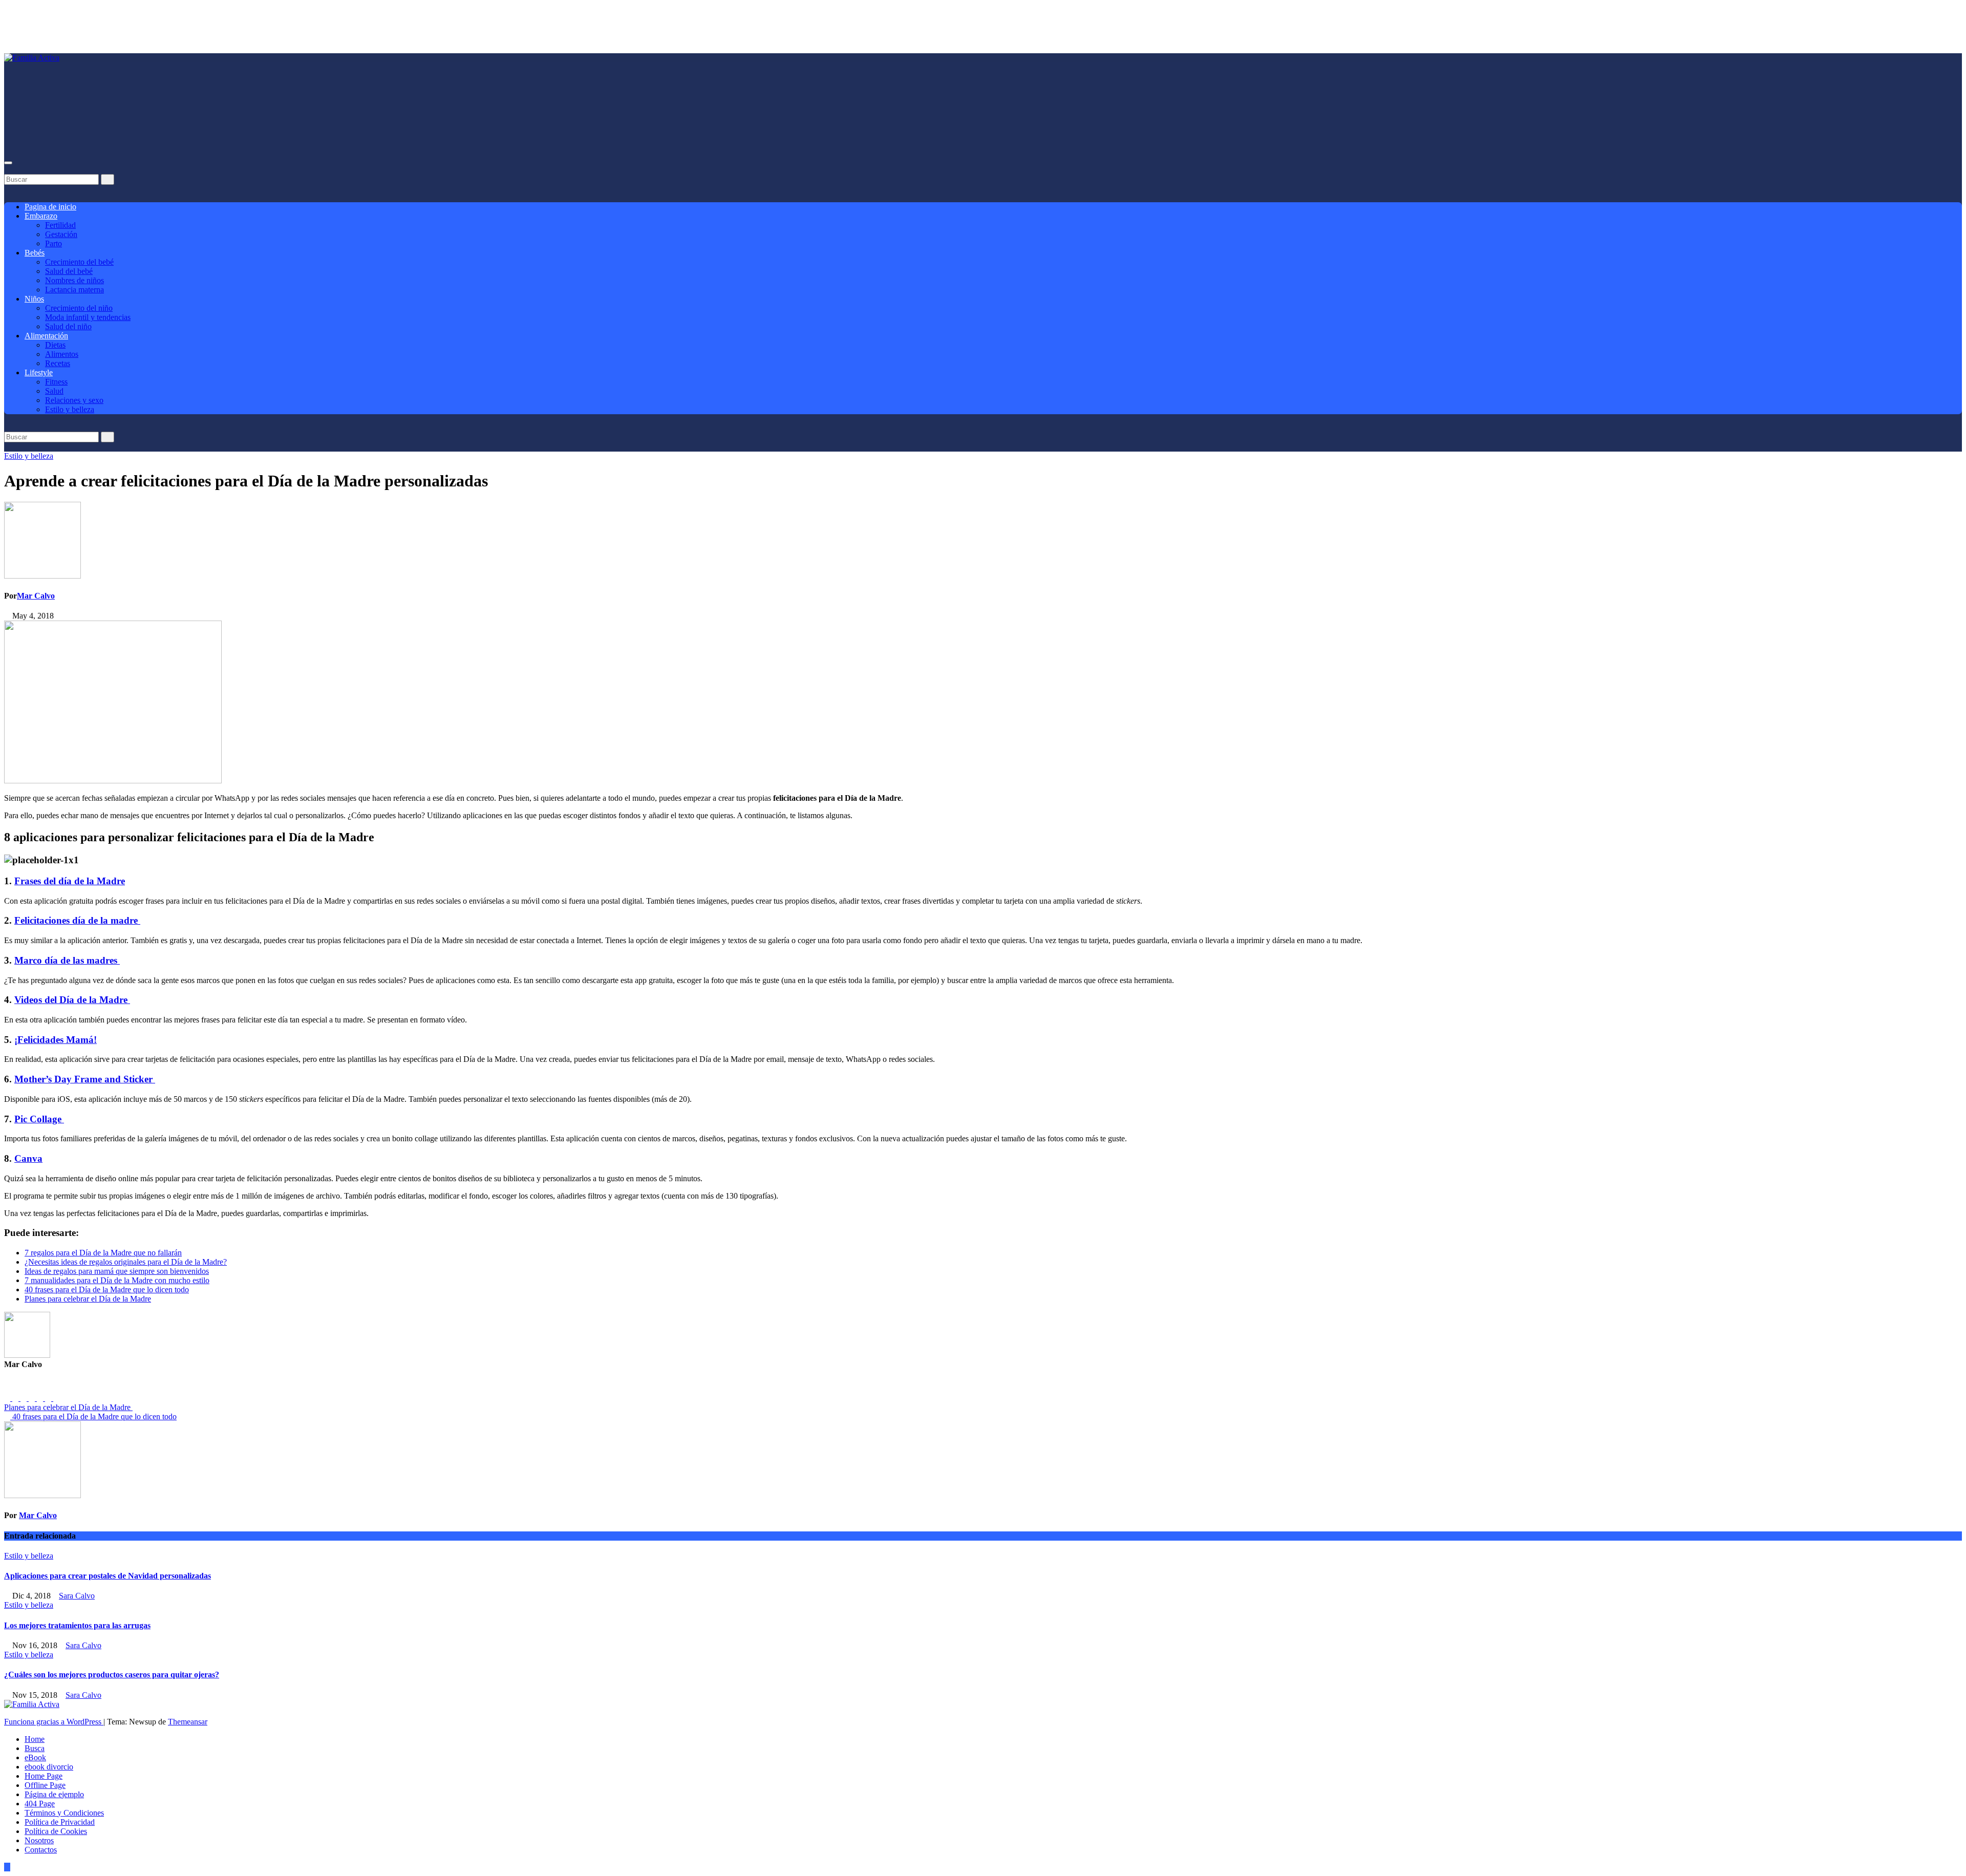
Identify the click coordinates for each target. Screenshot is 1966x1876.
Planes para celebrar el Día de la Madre (88, 1299)
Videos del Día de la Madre (72, 1000)
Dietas (55, 345)
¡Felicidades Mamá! (56, 1040)
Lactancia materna (74, 290)
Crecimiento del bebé (79, 262)
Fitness (56, 382)
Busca (35, 1748)
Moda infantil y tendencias (88, 317)
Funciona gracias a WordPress (54, 1722)
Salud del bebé (69, 271)
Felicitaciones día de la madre (77, 920)
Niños (34, 299)
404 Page (40, 1804)
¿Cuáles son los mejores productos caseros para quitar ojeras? (112, 1675)
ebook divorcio (49, 1767)
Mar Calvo (36, 596)
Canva (28, 1158)
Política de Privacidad (60, 1822)
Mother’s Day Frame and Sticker (85, 1079)
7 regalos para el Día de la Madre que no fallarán (103, 1253)
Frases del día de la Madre (70, 881)
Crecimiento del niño (79, 308)
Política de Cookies (56, 1831)
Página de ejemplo (54, 1794)
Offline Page (45, 1785)
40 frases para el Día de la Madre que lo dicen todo (107, 1289)
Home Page (44, 1776)
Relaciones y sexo (74, 400)
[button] (7, 169)
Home (35, 1739)
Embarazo (41, 216)
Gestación (61, 234)
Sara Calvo (77, 1596)
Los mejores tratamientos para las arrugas (77, 1625)
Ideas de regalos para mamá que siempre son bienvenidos (117, 1271)
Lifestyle (39, 372)
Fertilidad (60, 225)
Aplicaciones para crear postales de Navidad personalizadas (108, 1576)
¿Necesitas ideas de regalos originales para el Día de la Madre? (126, 1262)
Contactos (41, 1850)
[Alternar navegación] (8, 163)
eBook (35, 1757)
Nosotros (39, 1840)
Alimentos (62, 354)
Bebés (35, 253)
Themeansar (188, 1722)
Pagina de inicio (50, 207)
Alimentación (46, 336)
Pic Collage (39, 1119)
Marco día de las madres (67, 960)
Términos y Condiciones (64, 1813)
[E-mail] (10, 1388)
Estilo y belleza (70, 409)
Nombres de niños (74, 280)
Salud (54, 391)
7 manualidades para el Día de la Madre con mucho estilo (117, 1280)
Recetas (58, 363)
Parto (54, 243)
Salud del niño (68, 326)
